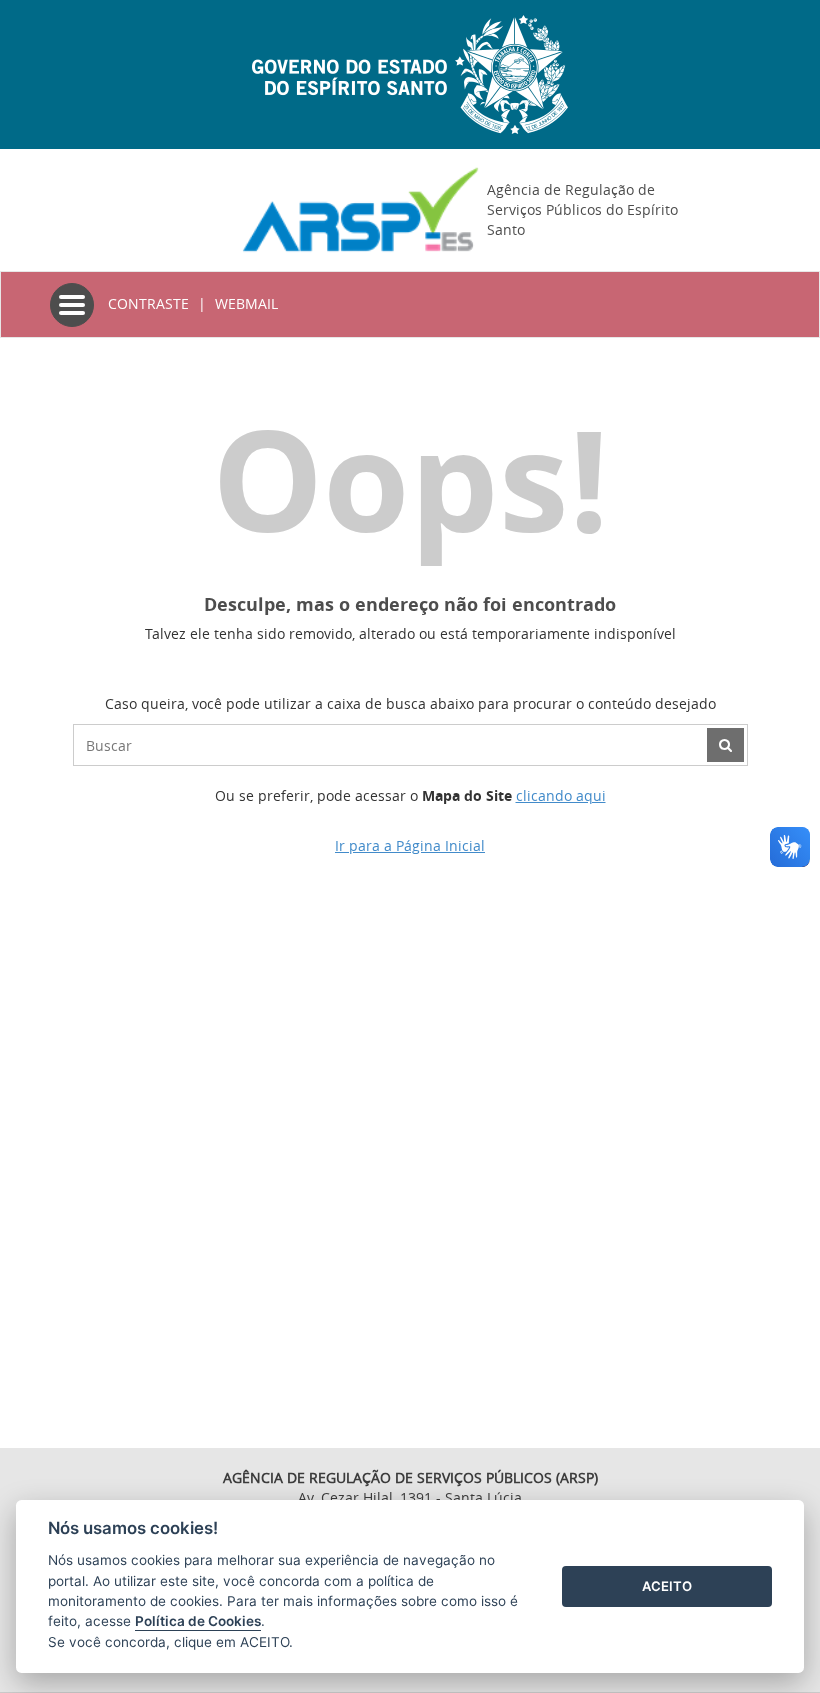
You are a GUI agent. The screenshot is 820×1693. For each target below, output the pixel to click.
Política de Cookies (198, 1621)
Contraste (148, 303)
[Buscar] (725, 745)
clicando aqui (561, 795)
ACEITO (667, 1586)
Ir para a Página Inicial (410, 845)
